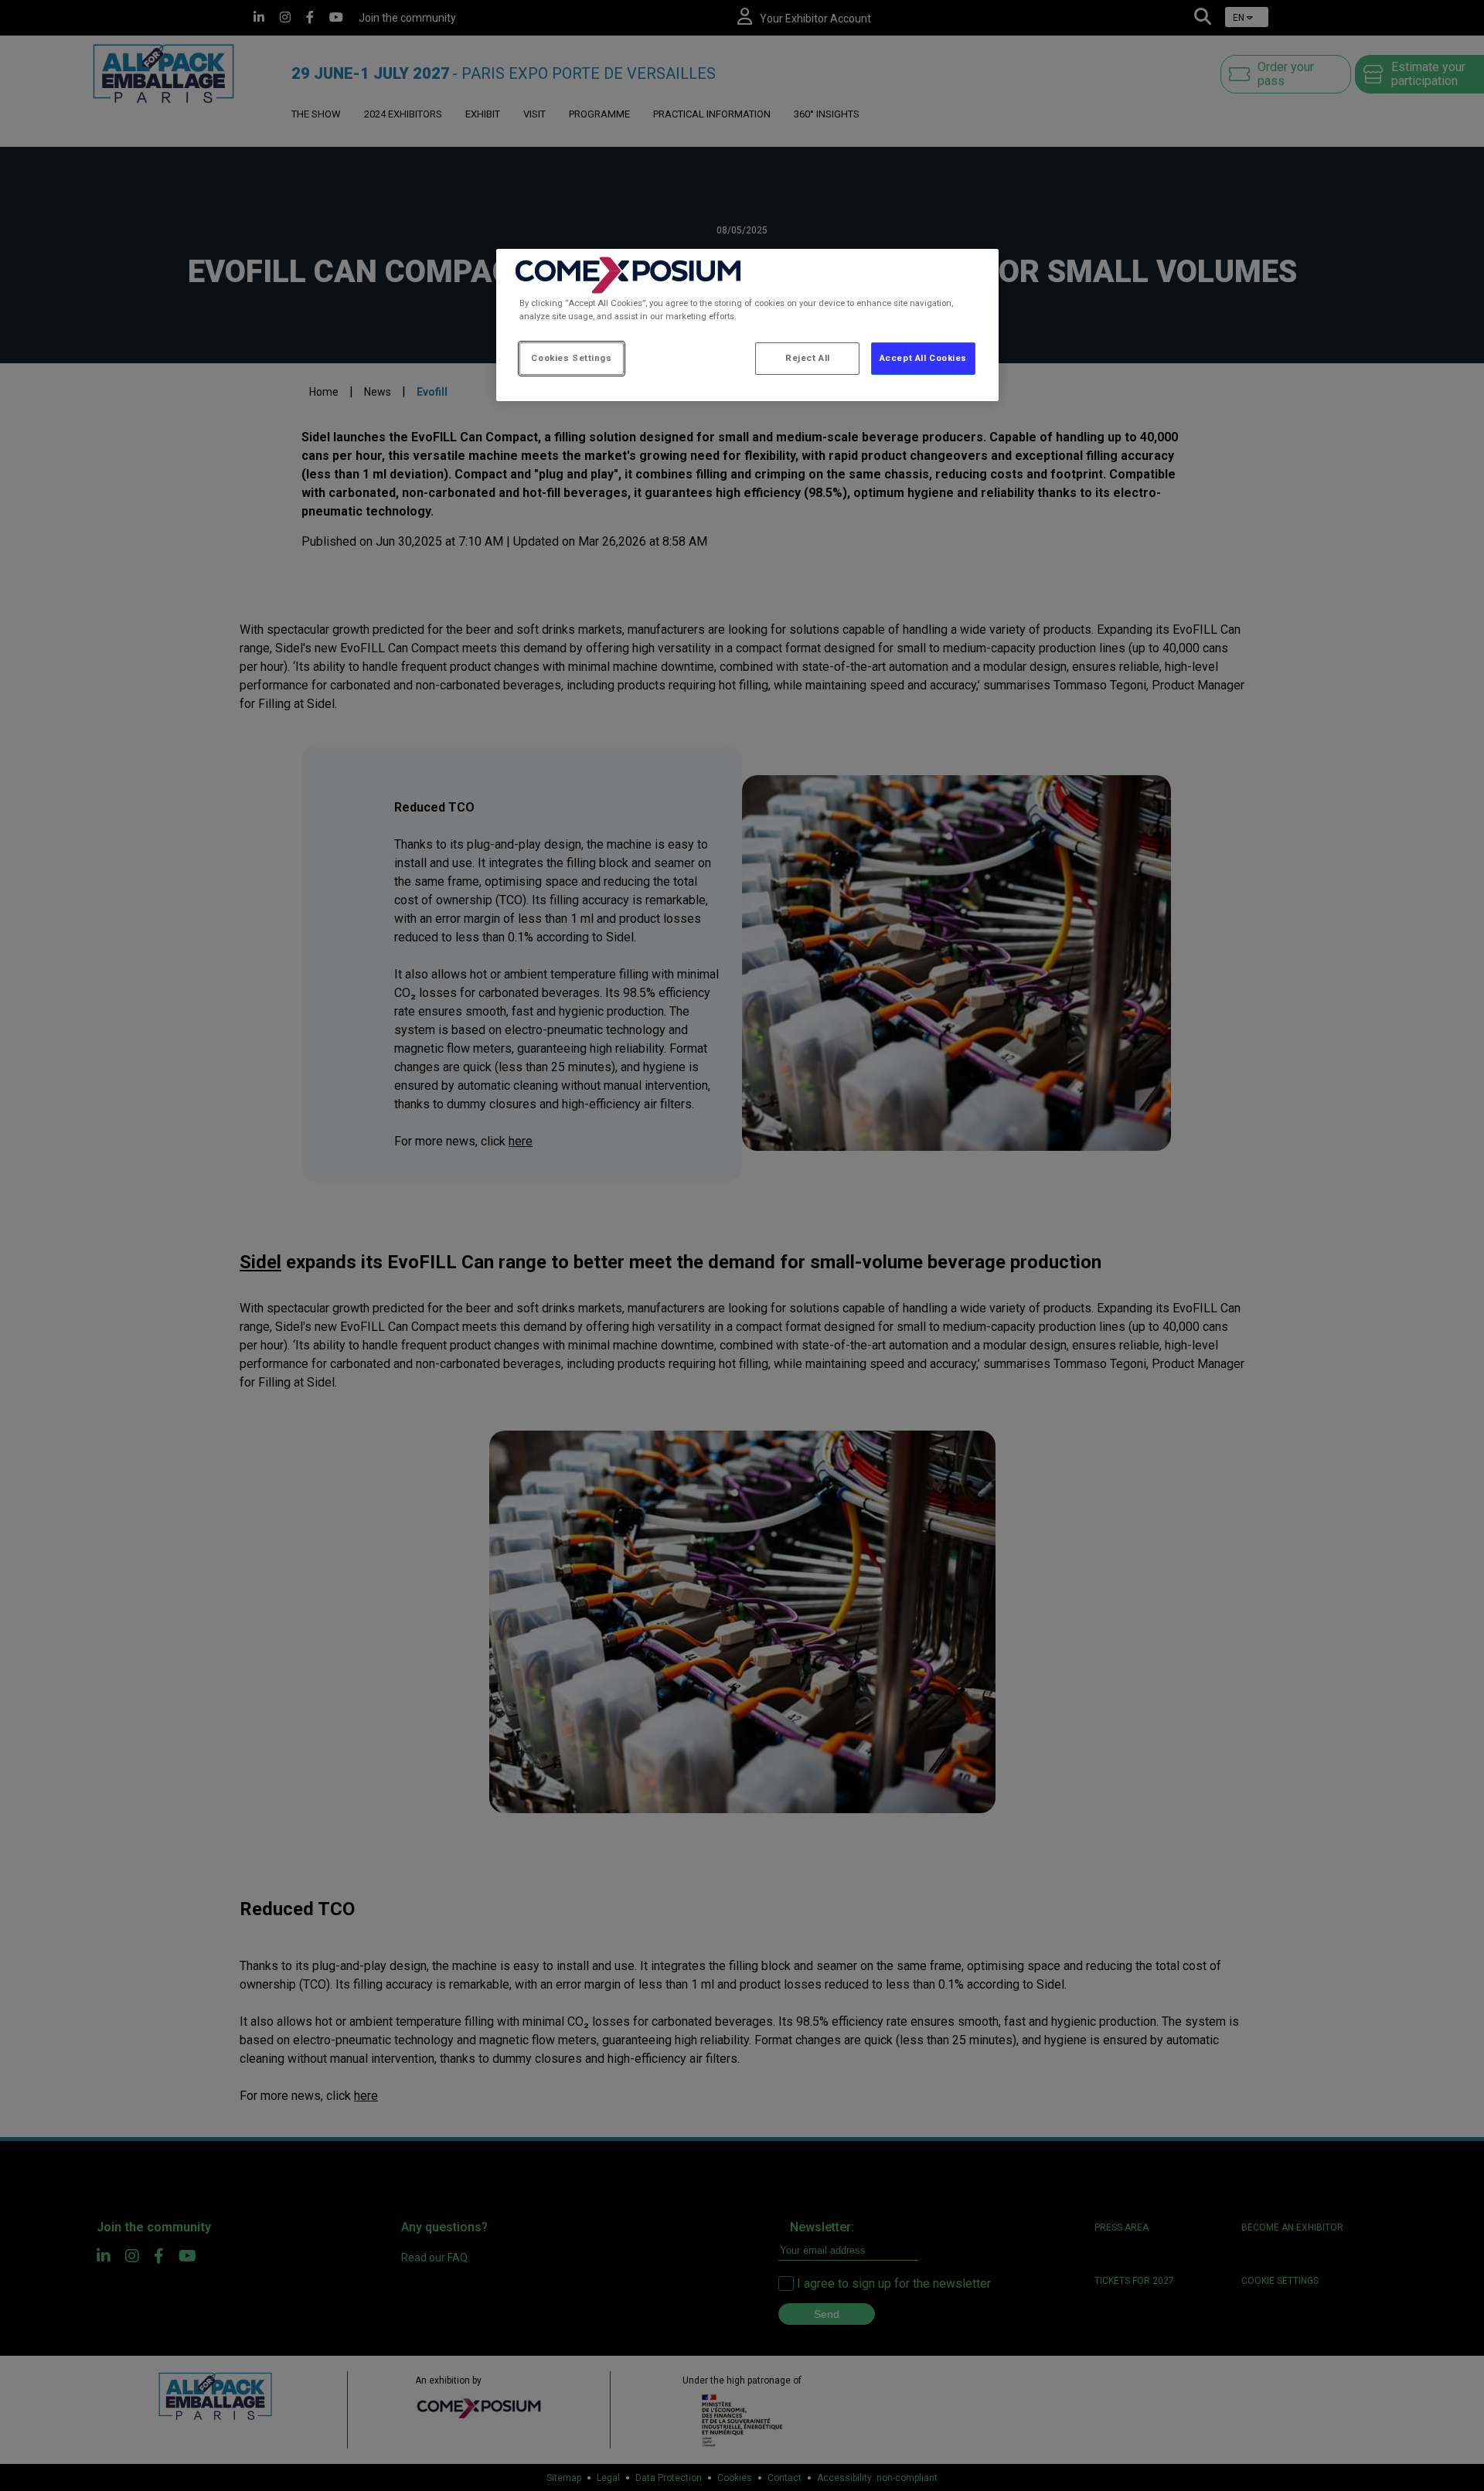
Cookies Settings (571, 358)
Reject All (808, 358)
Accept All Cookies (923, 358)
